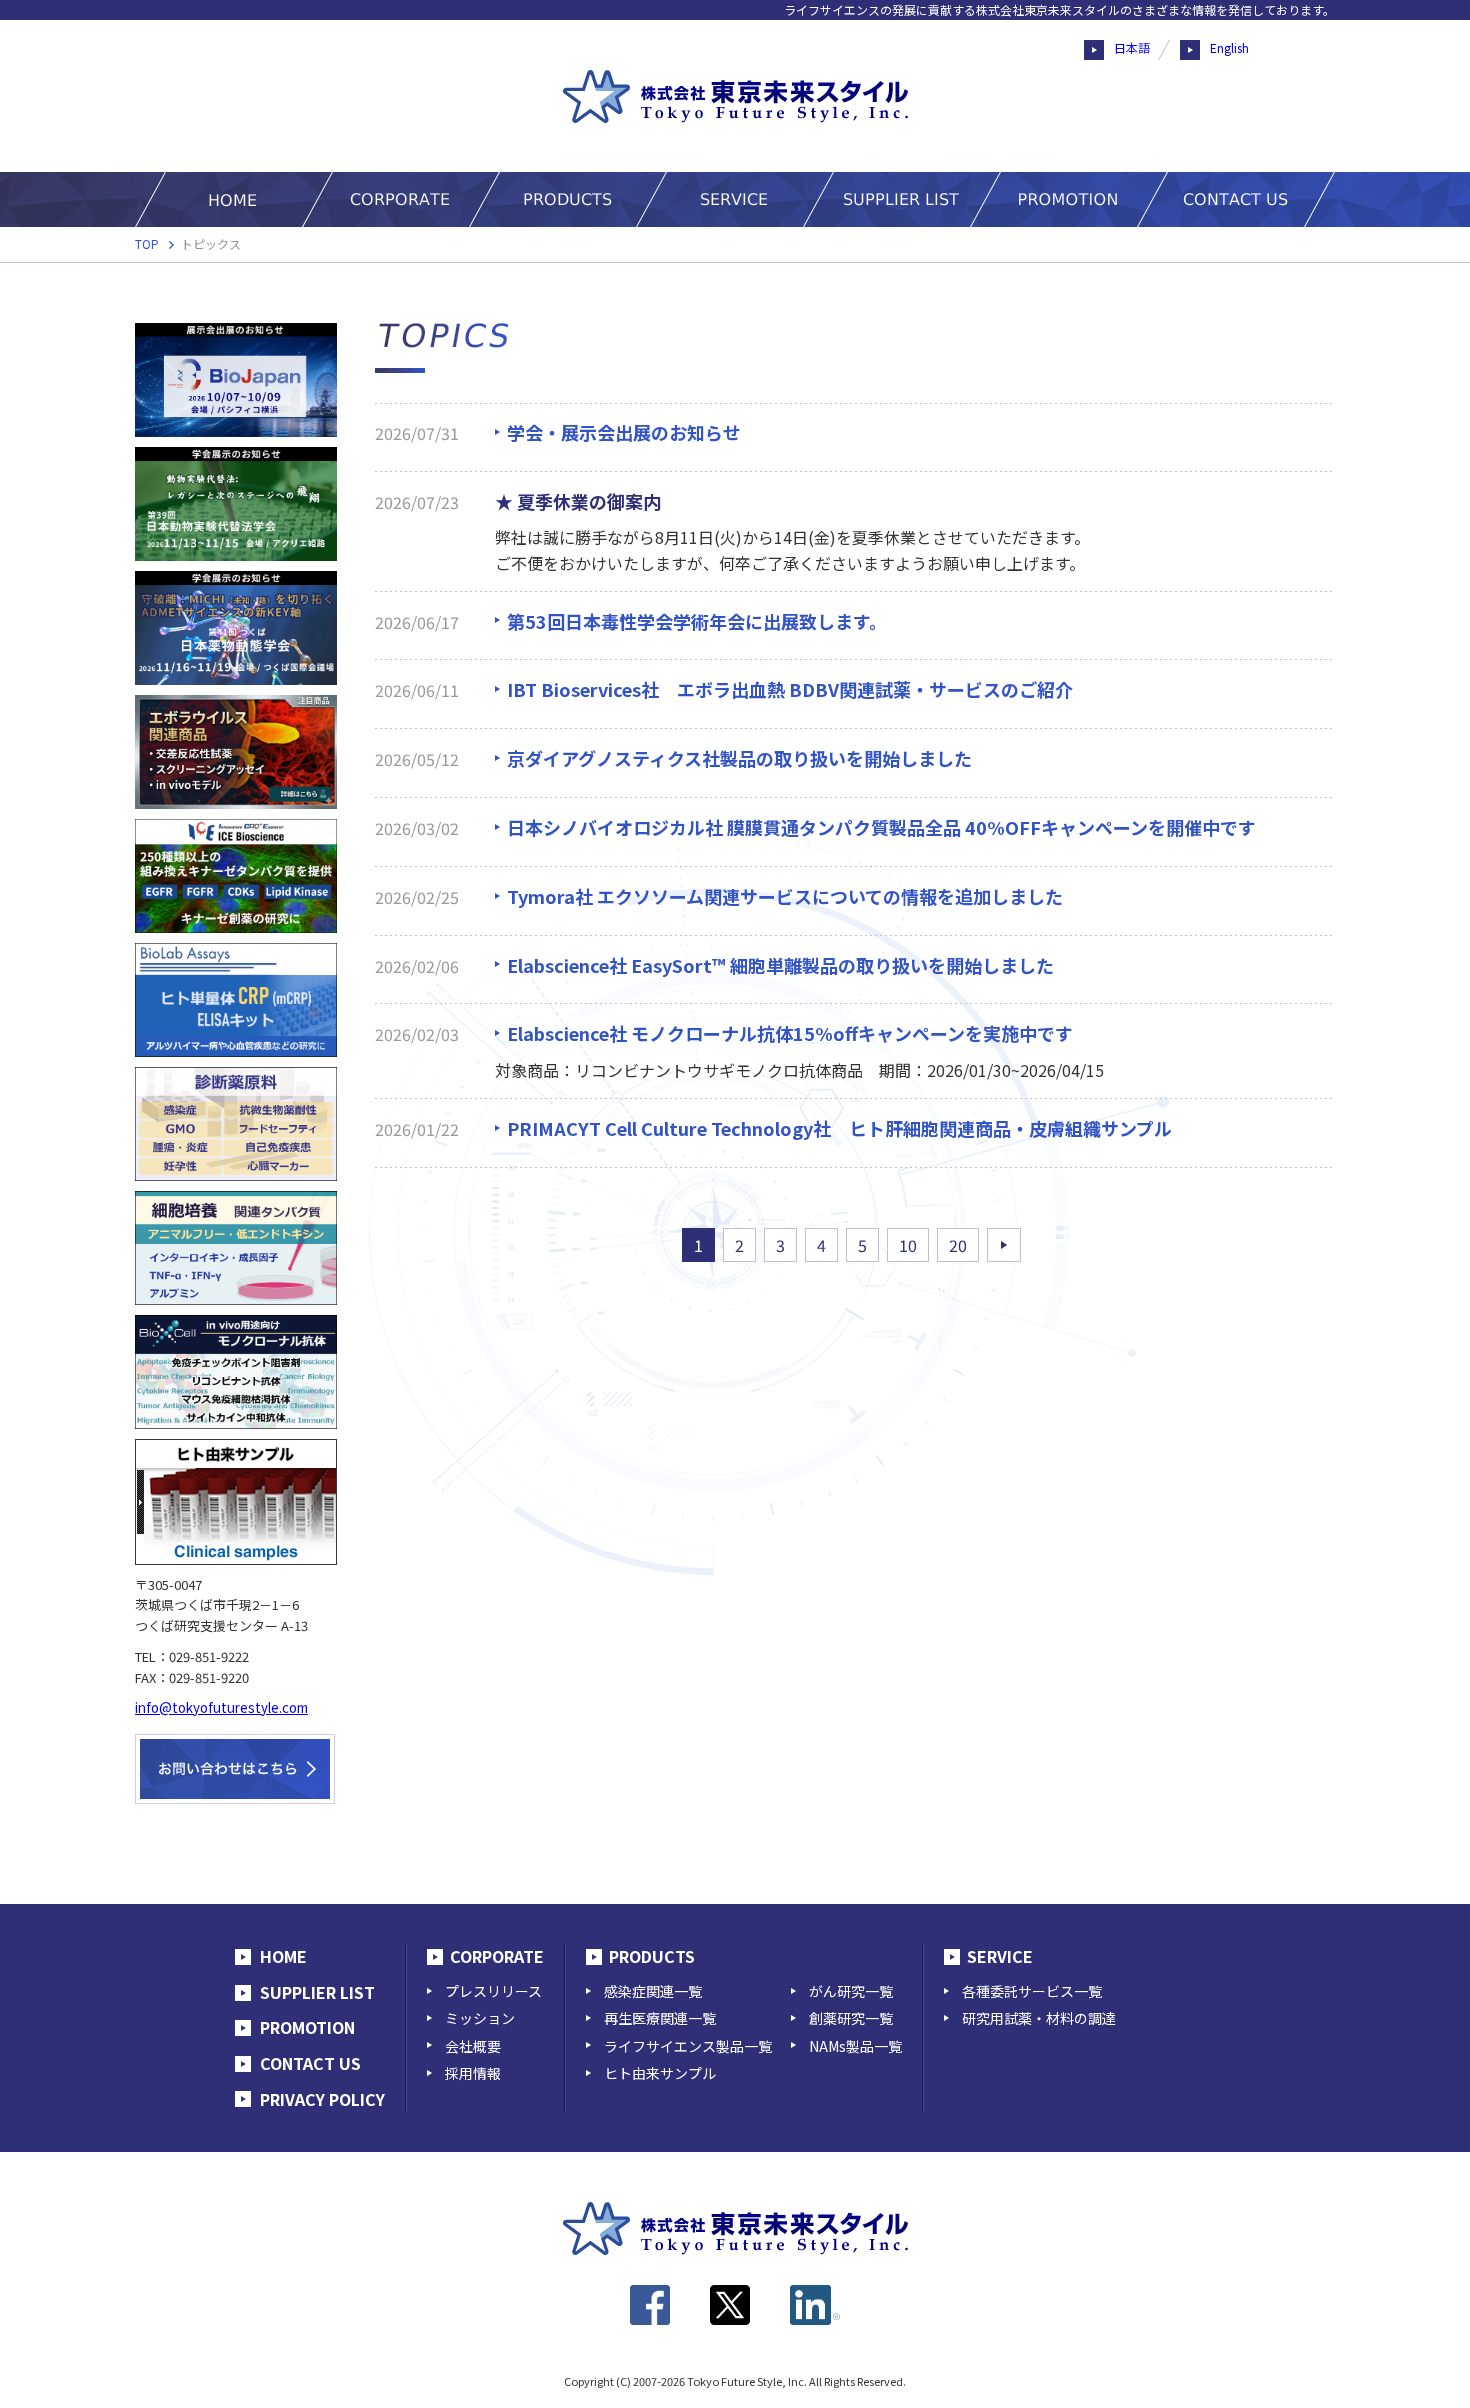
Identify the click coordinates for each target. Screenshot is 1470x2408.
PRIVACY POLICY (322, 2099)
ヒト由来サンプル (660, 2073)
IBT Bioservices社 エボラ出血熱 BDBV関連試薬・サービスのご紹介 (790, 689)
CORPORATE (497, 1956)
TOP (147, 243)
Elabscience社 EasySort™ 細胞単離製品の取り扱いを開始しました (780, 965)
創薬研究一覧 (851, 2018)
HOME (283, 1956)
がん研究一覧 (851, 1991)
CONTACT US (310, 2063)
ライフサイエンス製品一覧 (688, 2046)
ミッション (480, 2018)
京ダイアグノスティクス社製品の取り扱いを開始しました (739, 758)
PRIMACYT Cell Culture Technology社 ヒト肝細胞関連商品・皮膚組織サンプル (839, 1128)
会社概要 (473, 2046)
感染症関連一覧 (653, 1991)
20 (958, 1245)
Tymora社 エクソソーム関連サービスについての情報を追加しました (785, 896)
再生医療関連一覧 (660, 2018)
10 (908, 1245)
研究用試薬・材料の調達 (1039, 2018)
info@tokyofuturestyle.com (221, 1707)
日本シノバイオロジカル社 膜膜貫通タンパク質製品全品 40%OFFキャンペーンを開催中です (881, 827)
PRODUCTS (652, 1956)
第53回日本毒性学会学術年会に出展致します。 (697, 621)
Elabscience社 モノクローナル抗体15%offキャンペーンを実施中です (790, 1033)
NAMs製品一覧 (855, 2046)
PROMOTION (307, 2027)
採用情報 (473, 2073)
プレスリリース (493, 1991)
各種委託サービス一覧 (1032, 1991)
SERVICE (1000, 1956)
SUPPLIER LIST (317, 1992)
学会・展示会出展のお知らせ (624, 432)
